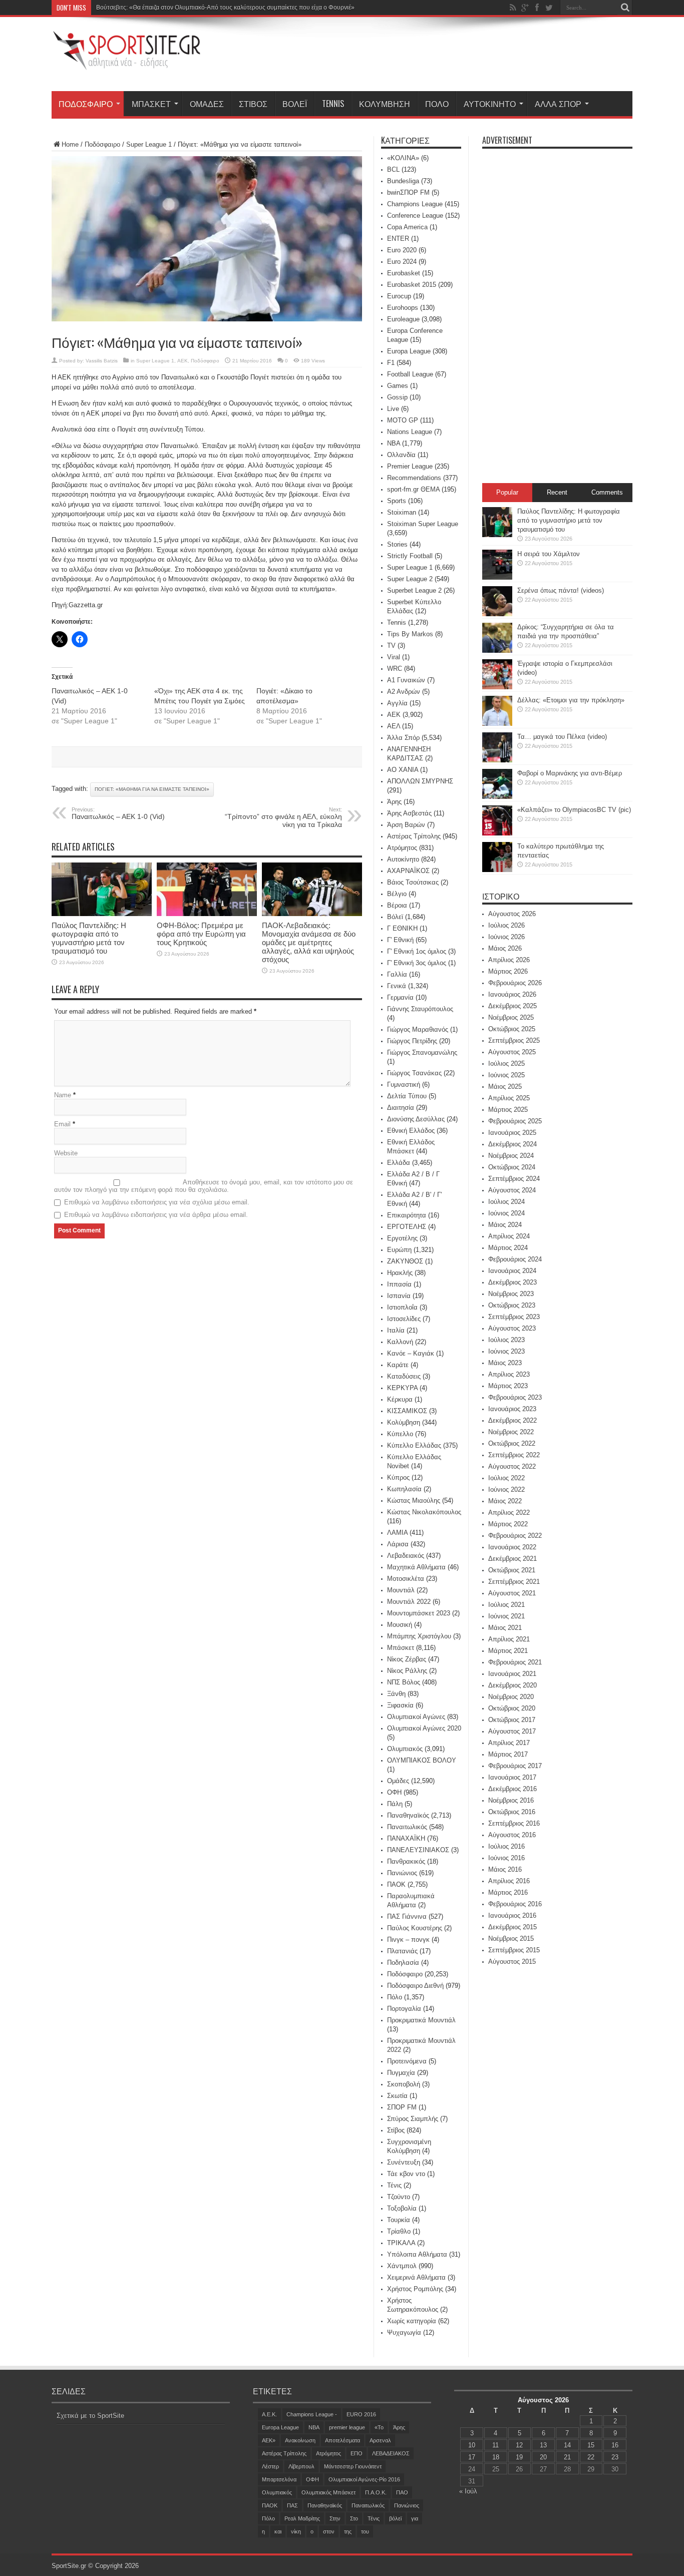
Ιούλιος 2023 (506, 1340)
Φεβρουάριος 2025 (515, 1121)
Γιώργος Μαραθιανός (418, 1029)
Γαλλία (397, 974)
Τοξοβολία (402, 2208)
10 (472, 2445)
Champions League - (312, 2414)
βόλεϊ (395, 2518)
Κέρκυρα (400, 1399)
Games (398, 386)
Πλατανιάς (402, 1951)
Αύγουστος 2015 (512, 1962)
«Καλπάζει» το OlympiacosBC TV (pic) (574, 810)
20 (543, 2457)
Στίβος (253, 104)
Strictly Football (410, 556)
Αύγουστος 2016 (512, 1835)
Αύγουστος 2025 (512, 1052)
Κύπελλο (400, 1434)
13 (543, 2445)
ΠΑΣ (292, 2505)
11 (495, 2445)
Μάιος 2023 (505, 1363)
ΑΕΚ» (269, 2440)
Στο (354, 2518)
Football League (410, 374)
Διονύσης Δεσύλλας (416, 1119)
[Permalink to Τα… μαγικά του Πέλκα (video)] (497, 760)
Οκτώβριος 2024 (512, 1167)
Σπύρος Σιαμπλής (413, 2119)
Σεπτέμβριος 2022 (514, 1455)
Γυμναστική (404, 1085)
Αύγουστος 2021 (512, 1593)
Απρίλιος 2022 (509, 1513)
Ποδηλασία (403, 1963)
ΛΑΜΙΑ (397, 1533)
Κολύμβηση (385, 104)
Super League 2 (410, 579)
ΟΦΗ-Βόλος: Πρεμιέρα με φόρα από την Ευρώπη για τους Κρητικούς (201, 934)
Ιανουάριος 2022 (512, 1547)
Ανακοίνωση (300, 2440)
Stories (397, 544)
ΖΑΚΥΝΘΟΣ (405, 1261)
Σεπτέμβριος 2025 (514, 1040)
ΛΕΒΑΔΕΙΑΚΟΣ (391, 2453)
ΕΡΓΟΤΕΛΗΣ (407, 1227)
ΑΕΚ (183, 361)
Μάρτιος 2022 (508, 1524)
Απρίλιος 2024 (509, 1236)
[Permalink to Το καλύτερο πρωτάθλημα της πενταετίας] (497, 870)
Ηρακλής (400, 1273)
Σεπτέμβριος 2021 (514, 1582)
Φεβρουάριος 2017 (515, 1766)
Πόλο (437, 104)
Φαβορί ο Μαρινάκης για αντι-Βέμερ (570, 773)
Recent (557, 492)
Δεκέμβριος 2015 (512, 1927)
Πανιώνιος (402, 1873)
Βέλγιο (397, 894)
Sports (397, 501)
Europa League (409, 351)
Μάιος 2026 (505, 948)
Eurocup (399, 296)
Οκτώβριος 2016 (512, 1812)
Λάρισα (398, 1544)
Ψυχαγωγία (404, 2332)
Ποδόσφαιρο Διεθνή (415, 1986)
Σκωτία (397, 2096)
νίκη (296, 2531)
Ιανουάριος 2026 (512, 994)
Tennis (333, 104)
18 (496, 2457)
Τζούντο (399, 2197)
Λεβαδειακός (406, 1556)
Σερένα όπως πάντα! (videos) (561, 590)
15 (591, 2445)
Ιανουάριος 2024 (512, 1271)
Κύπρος (398, 1477)
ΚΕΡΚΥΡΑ (402, 1388)
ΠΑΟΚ (396, 1884)
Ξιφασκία (400, 1705)
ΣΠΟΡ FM (402, 2107)
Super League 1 (149, 144)
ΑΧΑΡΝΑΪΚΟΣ (408, 871)
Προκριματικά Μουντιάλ (421, 2020)
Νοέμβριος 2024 (511, 1156)
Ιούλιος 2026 (506, 925)
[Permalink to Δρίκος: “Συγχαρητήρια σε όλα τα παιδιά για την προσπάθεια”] (497, 651)
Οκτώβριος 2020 (512, 1708)
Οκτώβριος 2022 (512, 1443)
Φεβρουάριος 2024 (515, 1259)
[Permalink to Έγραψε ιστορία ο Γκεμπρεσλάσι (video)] (497, 687)
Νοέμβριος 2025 (511, 1017)
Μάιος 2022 (505, 1501)
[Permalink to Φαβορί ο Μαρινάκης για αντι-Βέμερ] (497, 797)
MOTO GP (403, 420)
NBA (394, 443)
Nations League (410, 432)
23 (615, 2457)
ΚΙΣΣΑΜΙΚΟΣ (407, 1411)
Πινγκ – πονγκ (408, 1940)
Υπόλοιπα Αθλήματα (417, 2254)
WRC (395, 669)
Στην (335, 2518)
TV (391, 646)
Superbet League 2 (414, 590)
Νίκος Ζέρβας (407, 1659)
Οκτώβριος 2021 (512, 1570)
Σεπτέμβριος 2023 (514, 1317)
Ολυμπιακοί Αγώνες (416, 1717)
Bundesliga (403, 181)
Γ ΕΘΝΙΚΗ (402, 928)
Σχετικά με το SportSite (90, 2416)
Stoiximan (402, 512)
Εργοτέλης (402, 1238)
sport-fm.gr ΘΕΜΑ (413, 489)
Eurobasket (404, 273)
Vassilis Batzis (102, 361)
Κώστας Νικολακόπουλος (424, 1512)
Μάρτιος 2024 (508, 1248)
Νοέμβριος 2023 (511, 1294)
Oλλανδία (401, 455)
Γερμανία (400, 997)
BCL (393, 169)
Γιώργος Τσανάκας (414, 1073)
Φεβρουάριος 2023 (515, 1397)
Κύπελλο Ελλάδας (414, 1445)
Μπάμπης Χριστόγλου (419, 1636)
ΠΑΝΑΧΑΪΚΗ (406, 1838)
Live (393, 409)
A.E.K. (269, 2414)
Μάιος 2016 (505, 1869)
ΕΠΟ (357, 2453)
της (348, 2531)
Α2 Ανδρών (404, 692)
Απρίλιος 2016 (509, 1881)
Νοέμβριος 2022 (511, 1432)
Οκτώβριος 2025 (512, 1029)
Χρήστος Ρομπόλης (415, 2289)
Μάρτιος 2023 (508, 1386)
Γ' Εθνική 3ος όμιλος (417, 963)
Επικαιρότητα (407, 1215)
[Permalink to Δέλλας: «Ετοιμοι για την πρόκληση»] (497, 724)
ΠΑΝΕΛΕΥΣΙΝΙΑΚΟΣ (418, 1850)
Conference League (415, 216)
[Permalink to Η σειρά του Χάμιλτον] (497, 577)
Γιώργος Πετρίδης (412, 1041)
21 (567, 2457)
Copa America (407, 227)
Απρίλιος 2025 (509, 1098)
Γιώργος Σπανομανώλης (422, 1052)
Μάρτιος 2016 (508, 1892)
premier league (347, 2427)
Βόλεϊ (295, 104)
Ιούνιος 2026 (506, 937)
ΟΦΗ (394, 1792)
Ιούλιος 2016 (506, 1846)
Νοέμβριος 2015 (511, 1939)
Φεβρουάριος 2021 (515, 1662)
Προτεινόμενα (407, 2061)
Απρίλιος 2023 (509, 1374)
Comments (607, 492)
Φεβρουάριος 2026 (515, 983)
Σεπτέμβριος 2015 (514, 1950)
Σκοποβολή (404, 2084)
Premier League (410, 466)
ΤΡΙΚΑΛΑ (401, 2243)
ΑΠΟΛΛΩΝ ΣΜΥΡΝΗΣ (420, 781)
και (278, 2531)
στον (329, 2531)
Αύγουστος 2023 (512, 1328)
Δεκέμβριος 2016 (512, 1789)
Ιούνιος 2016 (506, 1858)
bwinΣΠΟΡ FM (408, 192)
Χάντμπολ (402, 2266)
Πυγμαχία (401, 2073)
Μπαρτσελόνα (279, 2479)
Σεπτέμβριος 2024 (514, 1179)
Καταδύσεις (404, 1376)
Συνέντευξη (404, 2162)
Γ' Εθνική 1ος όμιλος (417, 951)
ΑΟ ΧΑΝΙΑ (403, 770)
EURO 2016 (361, 2414)
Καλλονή (400, 1342)
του (365, 2531)
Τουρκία (399, 2220)
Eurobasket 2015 (412, 285)
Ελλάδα (399, 1163)
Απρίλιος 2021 (509, 1639)
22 (591, 2457)
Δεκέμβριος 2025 (512, 1006)
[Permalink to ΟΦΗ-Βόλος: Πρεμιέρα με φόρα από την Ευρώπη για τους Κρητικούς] (207, 914)
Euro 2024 (402, 262)
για (415, 2518)
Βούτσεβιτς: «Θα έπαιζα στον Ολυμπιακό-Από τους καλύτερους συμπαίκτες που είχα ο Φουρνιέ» (225, 8)
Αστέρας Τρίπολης (414, 836)
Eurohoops (403, 308)
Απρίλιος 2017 (509, 1743)
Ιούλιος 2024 (506, 1202)
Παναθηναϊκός (408, 1815)
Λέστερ (270, 2466)
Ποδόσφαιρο (86, 104)
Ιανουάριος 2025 (512, 1133)
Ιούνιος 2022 (506, 1489)
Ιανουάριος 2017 (512, 1777)
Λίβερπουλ (301, 2466)
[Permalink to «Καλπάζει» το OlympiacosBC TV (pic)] (497, 833)
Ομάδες (207, 104)
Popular (507, 492)
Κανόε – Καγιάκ (411, 1353)
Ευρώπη (399, 1250)
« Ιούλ (468, 2491)
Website (66, 1153)
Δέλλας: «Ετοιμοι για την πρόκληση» (571, 700)
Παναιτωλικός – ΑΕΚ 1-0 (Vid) (118, 813)
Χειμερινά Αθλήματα (416, 2277)
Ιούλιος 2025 (506, 1063)
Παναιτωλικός (407, 1827)
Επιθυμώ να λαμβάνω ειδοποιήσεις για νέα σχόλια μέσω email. (157, 1202)
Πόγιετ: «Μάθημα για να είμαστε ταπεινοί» (152, 789)
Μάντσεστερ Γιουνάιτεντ (353, 2466)
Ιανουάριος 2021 (512, 1674)
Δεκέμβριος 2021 (512, 1559)
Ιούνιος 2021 (506, 1616)
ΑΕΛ (394, 726)
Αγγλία (397, 703)
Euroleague (403, 319)
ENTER (398, 239)
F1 (391, 363)
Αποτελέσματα (343, 2440)
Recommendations (414, 478)
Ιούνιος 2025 (506, 1075)
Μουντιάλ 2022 (409, 1602)
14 (567, 2445)
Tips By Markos (410, 634)
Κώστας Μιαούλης (414, 1500)
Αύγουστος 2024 (512, 1190)
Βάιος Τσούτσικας (413, 882)
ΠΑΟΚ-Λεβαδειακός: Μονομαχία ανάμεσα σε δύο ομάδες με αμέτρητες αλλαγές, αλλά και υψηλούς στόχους (309, 942)
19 (519, 2457)
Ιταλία (396, 1330)
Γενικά (397, 986)
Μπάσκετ (151, 104)
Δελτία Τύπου (407, 1096)
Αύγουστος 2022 (512, 1466)
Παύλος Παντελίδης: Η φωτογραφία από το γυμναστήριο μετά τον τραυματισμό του (89, 938)
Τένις (394, 2185)
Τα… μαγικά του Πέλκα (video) (562, 737)
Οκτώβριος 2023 (512, 1305)
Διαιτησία (401, 1108)
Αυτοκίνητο (490, 104)
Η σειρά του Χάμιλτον (549, 554)
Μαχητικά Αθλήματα (416, 1567)
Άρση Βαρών (406, 825)
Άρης (394, 802)
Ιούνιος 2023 (506, 1351)
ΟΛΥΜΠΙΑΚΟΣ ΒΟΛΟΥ (422, 1760)
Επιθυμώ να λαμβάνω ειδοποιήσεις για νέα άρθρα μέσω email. (156, 1215)
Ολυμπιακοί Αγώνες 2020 (424, 1728)
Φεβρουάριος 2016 (515, 1904)
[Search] (625, 8)
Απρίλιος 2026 (509, 960)
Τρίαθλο (399, 2231)
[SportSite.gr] (127, 64)
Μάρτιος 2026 (508, 971)
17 (472, 2457)
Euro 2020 (402, 250)
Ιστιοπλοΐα (402, 1307)
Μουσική (400, 1625)
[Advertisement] (450, 56)
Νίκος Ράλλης (407, 1671)
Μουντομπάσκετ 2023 (419, 1613)
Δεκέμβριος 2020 (512, 1685)
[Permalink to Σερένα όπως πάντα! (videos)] (497, 614)
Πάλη (395, 1804)
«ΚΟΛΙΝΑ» (403, 158)
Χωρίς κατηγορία (412, 2321)
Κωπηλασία (404, 1489)
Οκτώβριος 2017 (512, 1720)
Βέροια (397, 905)
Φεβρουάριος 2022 (515, 1536)
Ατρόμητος (402, 848)
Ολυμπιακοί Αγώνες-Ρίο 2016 (364, 2479)
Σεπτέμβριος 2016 (514, 1823)
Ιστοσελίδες (404, 1319)
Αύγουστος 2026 (512, 914)
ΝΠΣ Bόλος (404, 1682)
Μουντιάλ (401, 1590)
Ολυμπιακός (405, 1749)
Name (63, 1095)
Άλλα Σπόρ (558, 104)
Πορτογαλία (404, 2009)
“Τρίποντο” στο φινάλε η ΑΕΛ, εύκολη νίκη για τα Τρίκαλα (283, 817)
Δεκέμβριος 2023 (512, 1282)
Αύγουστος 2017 (512, 1731)
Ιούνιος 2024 (506, 1213)
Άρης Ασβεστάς (409, 813)
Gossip (397, 397)
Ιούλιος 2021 (506, 1605)
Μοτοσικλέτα (406, 1579)
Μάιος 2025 (505, 1087)
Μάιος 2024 (505, 1225)
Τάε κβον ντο (406, 2174)
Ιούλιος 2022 (506, 1478)
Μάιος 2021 (505, 1628)
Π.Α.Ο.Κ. (376, 2492)
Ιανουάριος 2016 (512, 1915)
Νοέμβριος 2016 (511, 1800)
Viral (394, 657)
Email (62, 1124)
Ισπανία (399, 1296)
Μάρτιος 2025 (508, 1110)
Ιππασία (399, 1284)
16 (615, 2445)
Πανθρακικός (406, 1861)
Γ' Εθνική (400, 940)
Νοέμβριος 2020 (511, 1697)
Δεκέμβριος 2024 (512, 1144)
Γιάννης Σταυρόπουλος (420, 1009)
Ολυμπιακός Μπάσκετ (328, 2492)
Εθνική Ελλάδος (411, 1131)
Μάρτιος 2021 (508, 1651)
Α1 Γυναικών (406, 680)
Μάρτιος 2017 (508, 1754)
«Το (379, 2427)
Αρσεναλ (380, 2440)
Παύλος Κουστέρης (415, 1928)
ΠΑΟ (402, 2492)
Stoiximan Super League (423, 524)
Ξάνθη (396, 1694)
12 (519, 2445)
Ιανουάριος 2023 (512, 1409)
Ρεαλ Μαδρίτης (302, 2518)
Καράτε (398, 1365)
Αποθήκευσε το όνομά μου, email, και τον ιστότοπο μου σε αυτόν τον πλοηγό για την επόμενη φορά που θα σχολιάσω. (204, 1186)
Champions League (415, 204)
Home (70, 144)
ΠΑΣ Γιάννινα (407, 1916)
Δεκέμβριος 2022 (512, 1420)
